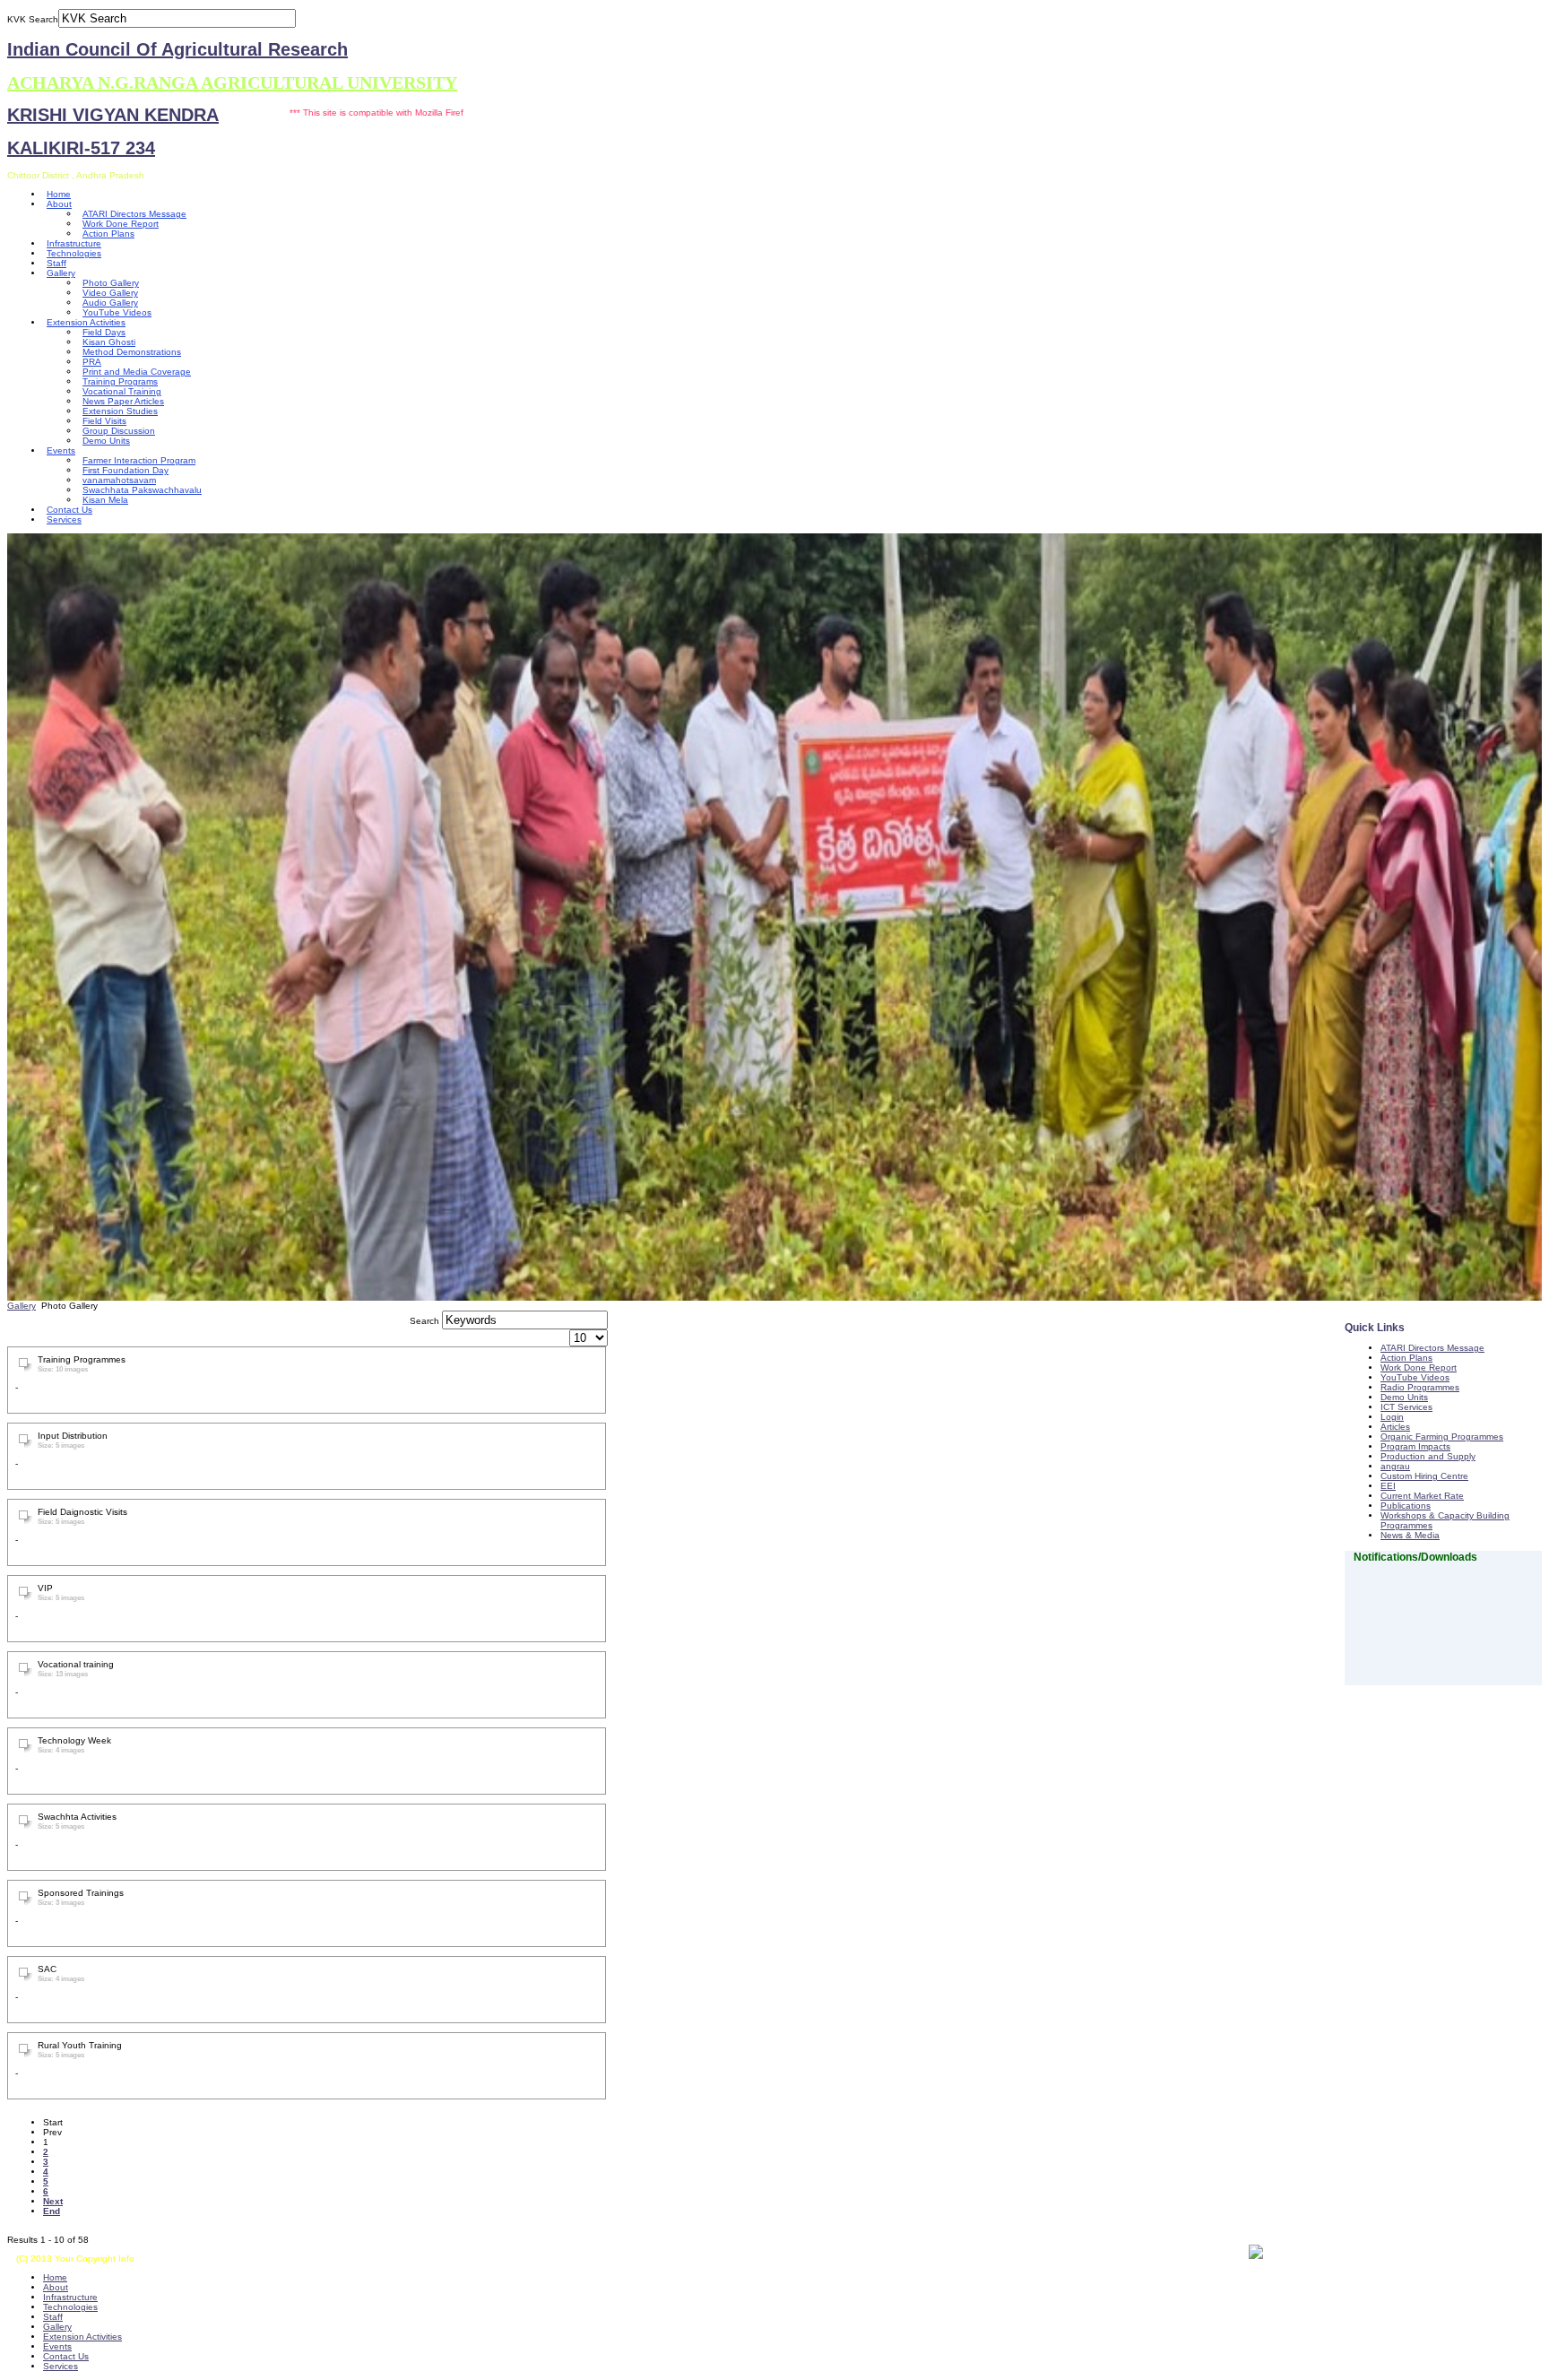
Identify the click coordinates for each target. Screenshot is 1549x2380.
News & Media (1410, 1535)
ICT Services (1406, 1407)
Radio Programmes (1420, 1387)
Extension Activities (86, 322)
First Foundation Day (125, 470)
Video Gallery (110, 293)
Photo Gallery (111, 283)
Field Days (104, 332)
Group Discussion (119, 431)
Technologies (74, 253)
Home (59, 194)
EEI (1388, 1486)
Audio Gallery (110, 303)
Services (64, 519)
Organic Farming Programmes (1442, 1437)
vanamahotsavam (119, 480)
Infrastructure (74, 243)
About (59, 204)
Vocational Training (122, 391)
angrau (1395, 1466)
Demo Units (106, 441)
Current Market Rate (1422, 1496)
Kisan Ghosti (109, 342)
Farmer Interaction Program (139, 460)
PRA (92, 362)
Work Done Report (121, 224)
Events (61, 450)
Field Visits (104, 421)
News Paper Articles (123, 401)
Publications (1406, 1506)
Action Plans (108, 234)
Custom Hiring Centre (1424, 1476)
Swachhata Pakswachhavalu (142, 490)
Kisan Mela (105, 500)
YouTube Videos (117, 312)
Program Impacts (1415, 1446)
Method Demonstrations (132, 352)
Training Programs (120, 381)
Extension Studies (120, 411)
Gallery (61, 273)
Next (53, 2201)
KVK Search (33, 19)
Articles (1395, 1427)
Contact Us (69, 510)
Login (1392, 1417)
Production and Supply (1428, 1456)
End (52, 2211)
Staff (56, 263)
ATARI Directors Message (134, 214)
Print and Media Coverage (137, 372)
